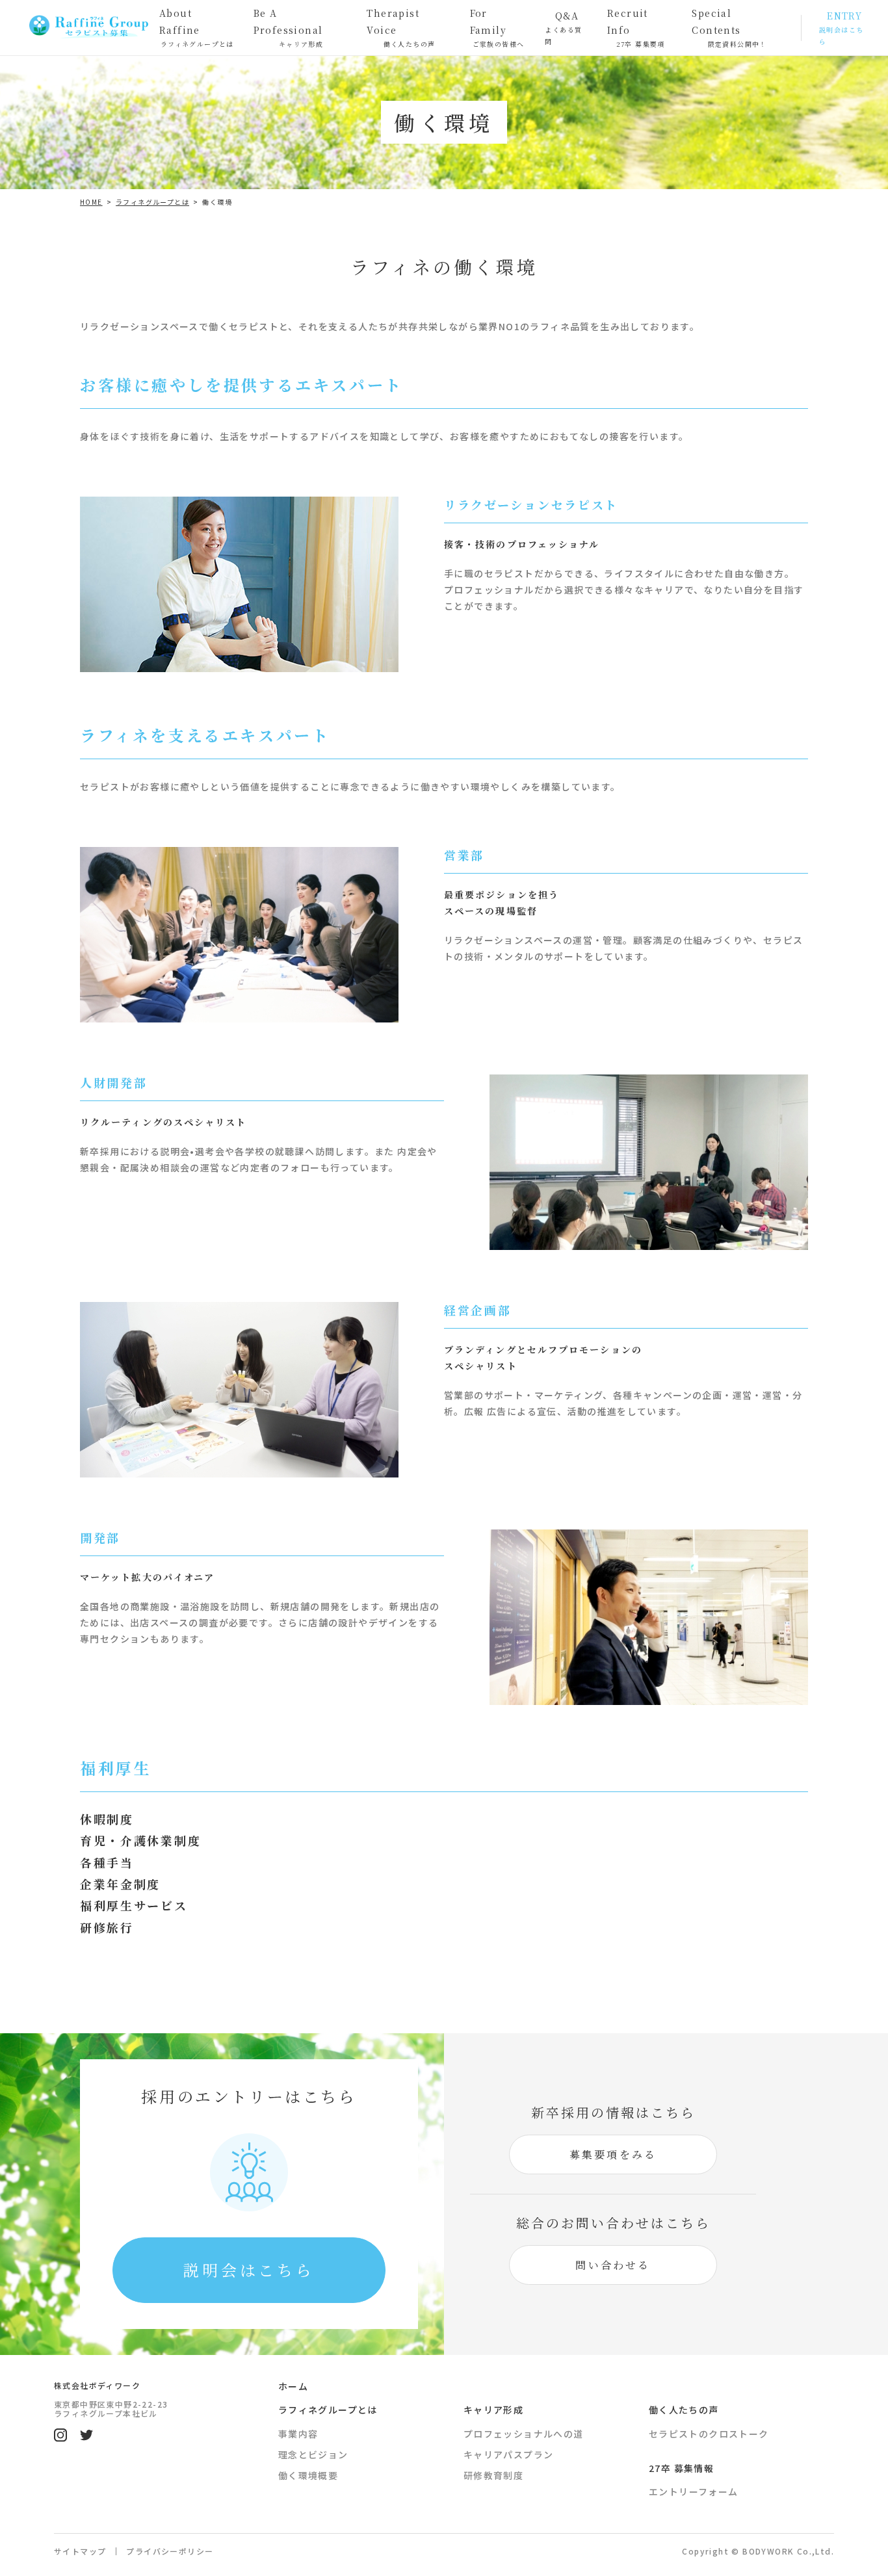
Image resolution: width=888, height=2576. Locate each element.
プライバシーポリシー (170, 2551)
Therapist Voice (401, 27)
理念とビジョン (313, 2454)
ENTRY (841, 28)
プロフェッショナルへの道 (524, 2434)
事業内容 (298, 2434)
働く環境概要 (308, 2475)
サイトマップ (80, 2551)
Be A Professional (289, 27)
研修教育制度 (493, 2475)
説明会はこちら (249, 2270)
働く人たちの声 (684, 2410)
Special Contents (729, 27)
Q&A (563, 28)
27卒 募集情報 (681, 2468)
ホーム (293, 2386)
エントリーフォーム (694, 2491)
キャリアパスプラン (509, 2454)
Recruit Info (636, 27)
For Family (497, 27)
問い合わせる (613, 2265)
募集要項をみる (613, 2154)
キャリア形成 (493, 2410)
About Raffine (197, 27)
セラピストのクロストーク (709, 2434)
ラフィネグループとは (328, 2410)
